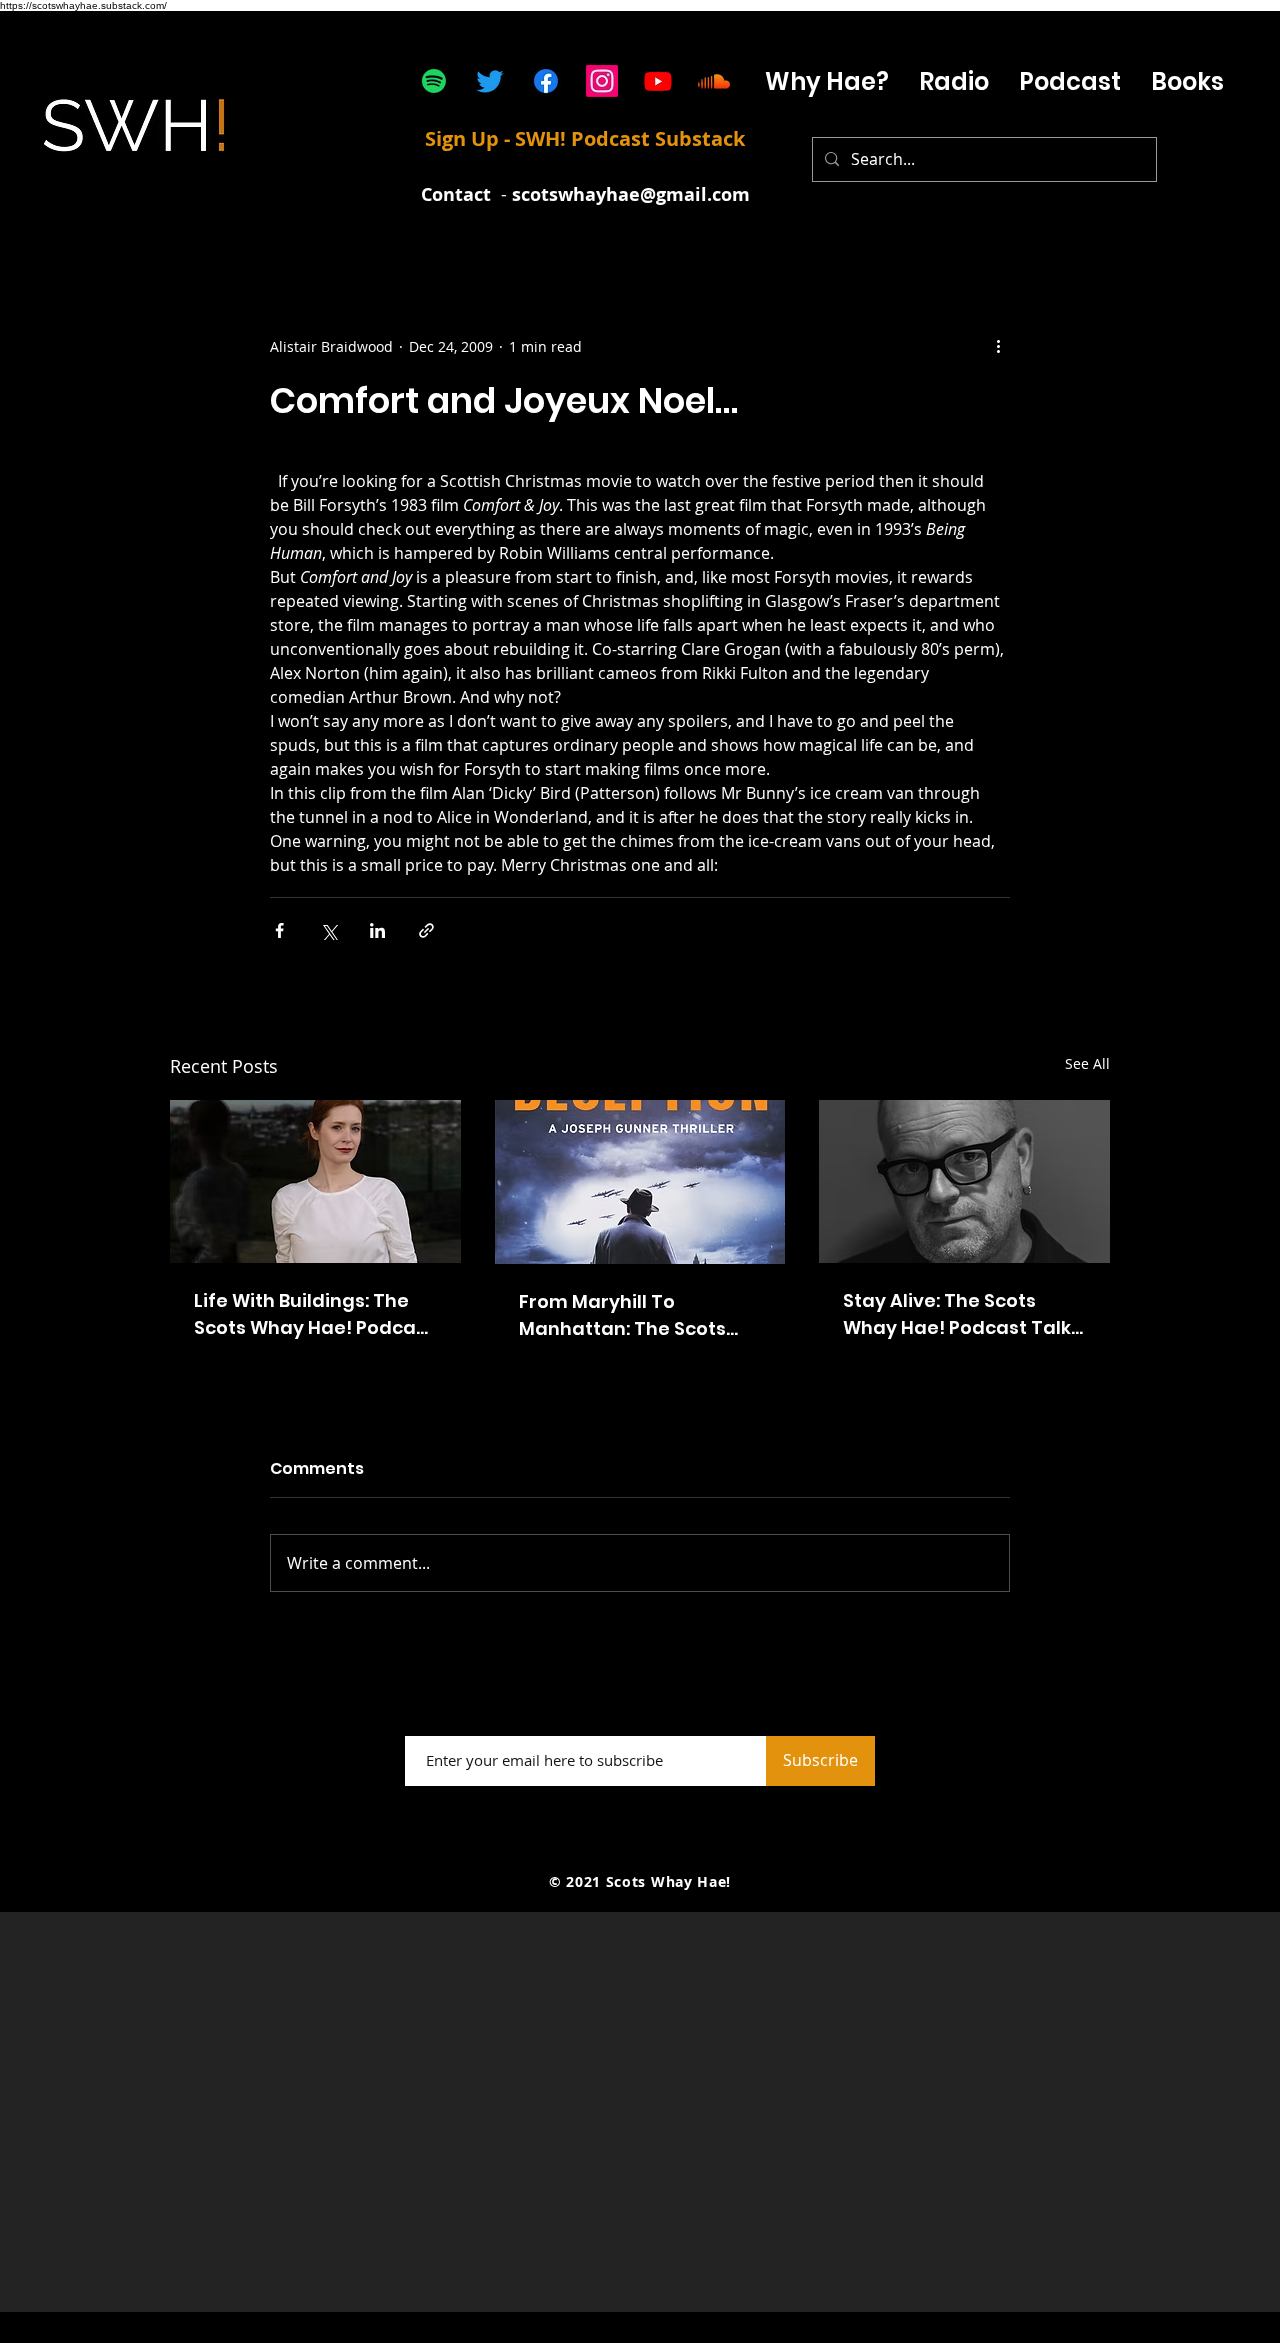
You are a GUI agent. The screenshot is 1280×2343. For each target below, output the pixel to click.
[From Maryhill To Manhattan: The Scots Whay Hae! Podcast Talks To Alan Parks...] (640, 1182)
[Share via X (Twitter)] (328, 930)
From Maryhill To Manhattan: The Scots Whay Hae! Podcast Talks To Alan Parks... (638, 1315)
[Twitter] (490, 81)
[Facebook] (546, 81)
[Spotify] (434, 81)
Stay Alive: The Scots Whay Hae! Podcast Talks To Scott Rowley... (962, 1314)
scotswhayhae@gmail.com (631, 194)
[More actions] (998, 346)
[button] (1070, 81)
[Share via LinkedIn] (377, 930)
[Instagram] (602, 81)
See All (1087, 1063)
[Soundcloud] (714, 81)
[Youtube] (658, 81)
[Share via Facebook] (279, 930)
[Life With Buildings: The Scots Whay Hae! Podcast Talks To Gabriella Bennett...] (315, 1181)
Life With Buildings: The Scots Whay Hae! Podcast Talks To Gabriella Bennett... (314, 1314)
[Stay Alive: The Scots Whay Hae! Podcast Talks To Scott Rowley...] (964, 1181)
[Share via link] (426, 930)
